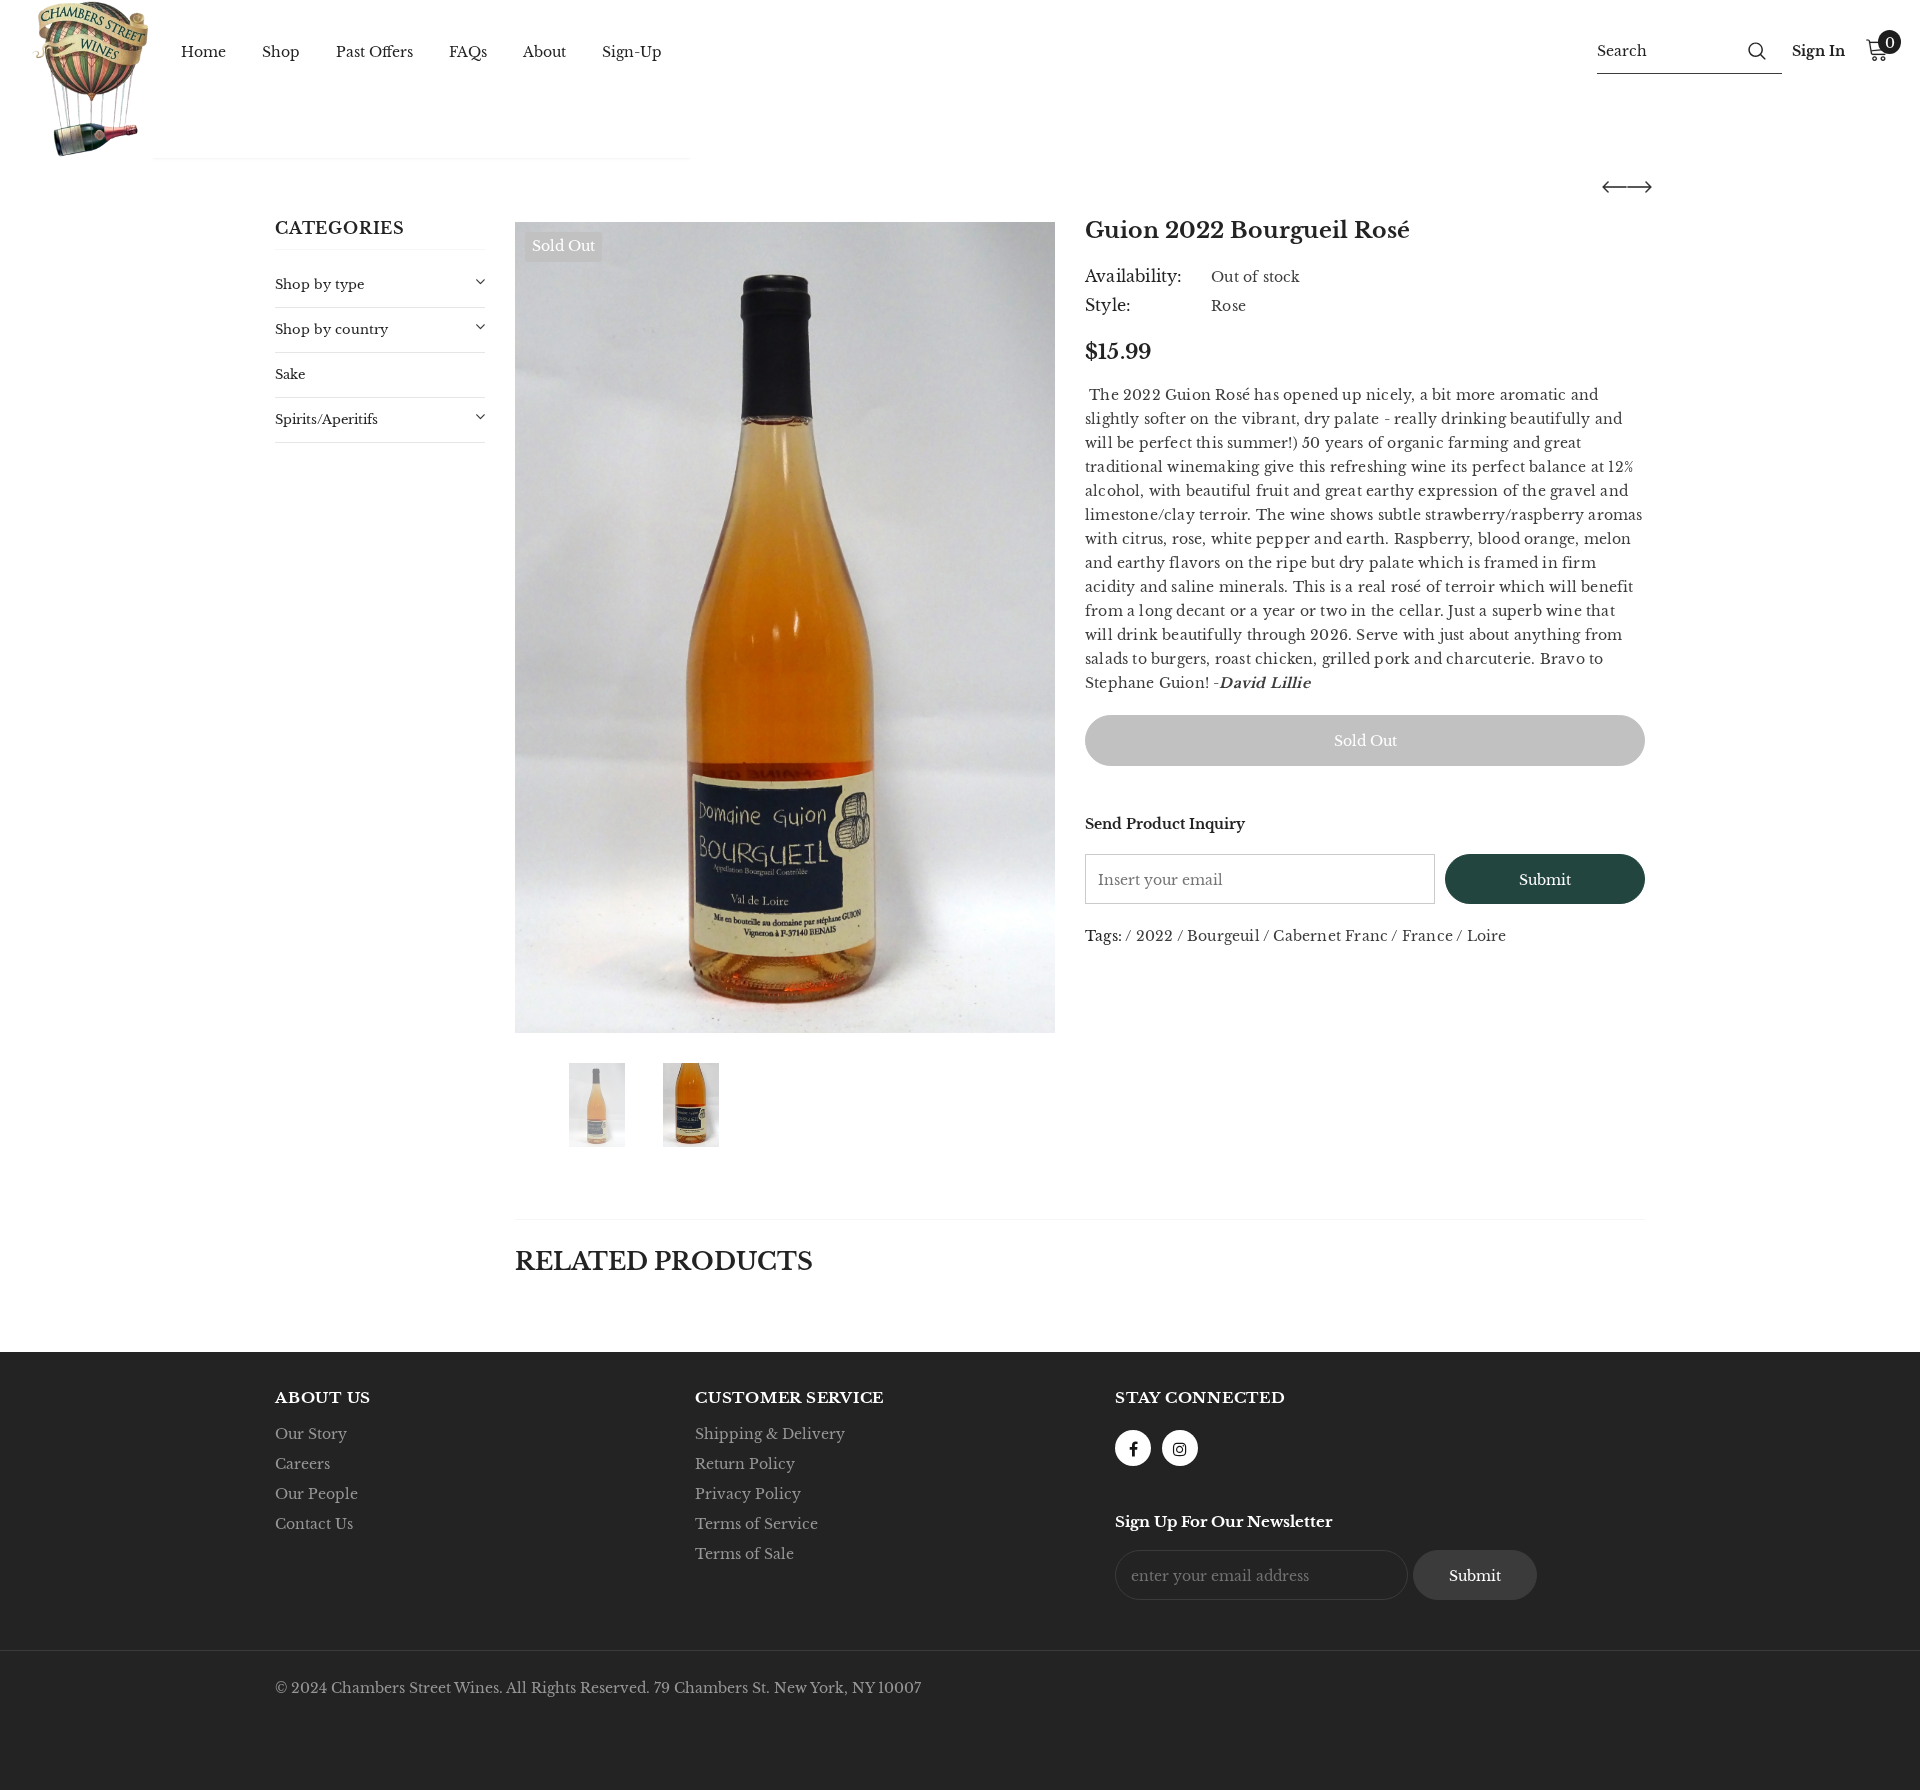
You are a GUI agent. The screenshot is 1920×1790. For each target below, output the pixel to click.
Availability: (1134, 276)
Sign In (1818, 51)
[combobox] (1664, 50)
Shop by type (319, 284)
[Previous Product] (1614, 187)
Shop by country (331, 329)
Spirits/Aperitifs (326, 419)
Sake (290, 374)
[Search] (1757, 50)
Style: (1108, 305)
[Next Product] (1639, 187)
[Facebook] (1133, 1448)
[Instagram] (1180, 1448)
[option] (785, 627)
